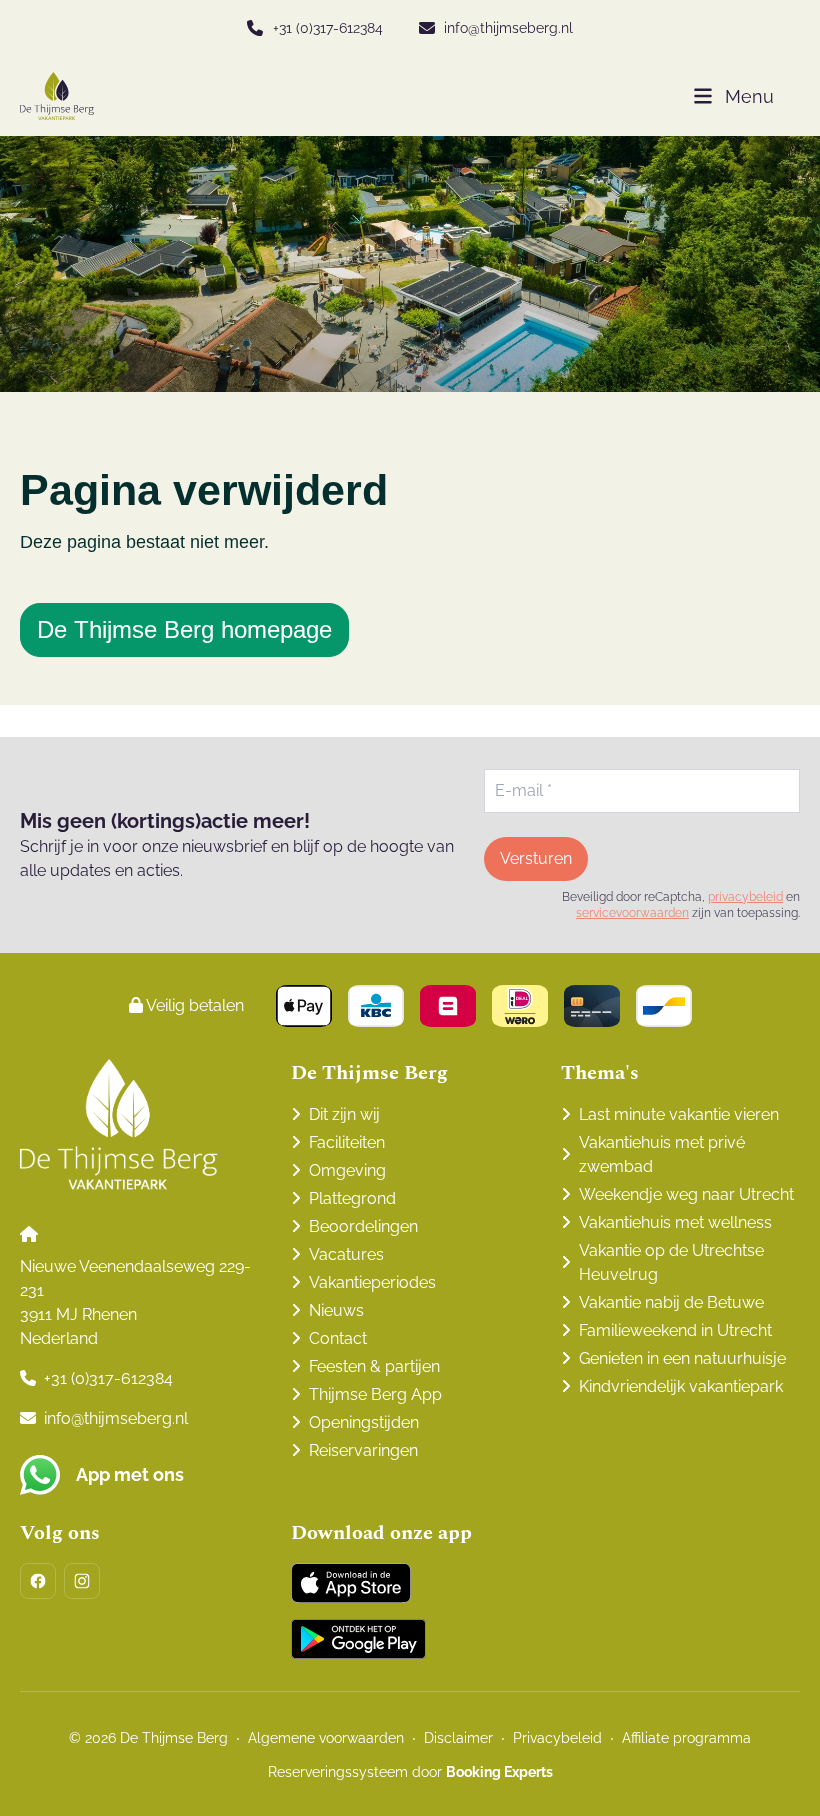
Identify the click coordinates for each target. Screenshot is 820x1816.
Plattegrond (352, 1198)
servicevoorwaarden (632, 913)
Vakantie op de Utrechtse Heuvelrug (671, 1262)
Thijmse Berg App (375, 1394)
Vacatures (346, 1254)
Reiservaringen (363, 1450)
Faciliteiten (347, 1142)
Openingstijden (364, 1422)
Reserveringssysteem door (410, 1772)
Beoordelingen (363, 1226)
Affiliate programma (686, 1738)
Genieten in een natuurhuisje (682, 1358)
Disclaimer (458, 1738)
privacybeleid (745, 897)
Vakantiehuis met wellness (675, 1222)
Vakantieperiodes (372, 1282)
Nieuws (336, 1310)
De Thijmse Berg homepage (184, 629)
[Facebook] (38, 1581)
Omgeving (347, 1170)
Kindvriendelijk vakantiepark (681, 1386)
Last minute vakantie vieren (679, 1114)
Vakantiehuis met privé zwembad (662, 1154)
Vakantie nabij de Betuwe (671, 1302)
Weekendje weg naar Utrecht (686, 1194)
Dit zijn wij (344, 1114)
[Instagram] (82, 1581)
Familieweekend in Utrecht (675, 1330)
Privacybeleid (557, 1738)
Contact (338, 1338)
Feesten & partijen (374, 1366)
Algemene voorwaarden (326, 1738)
